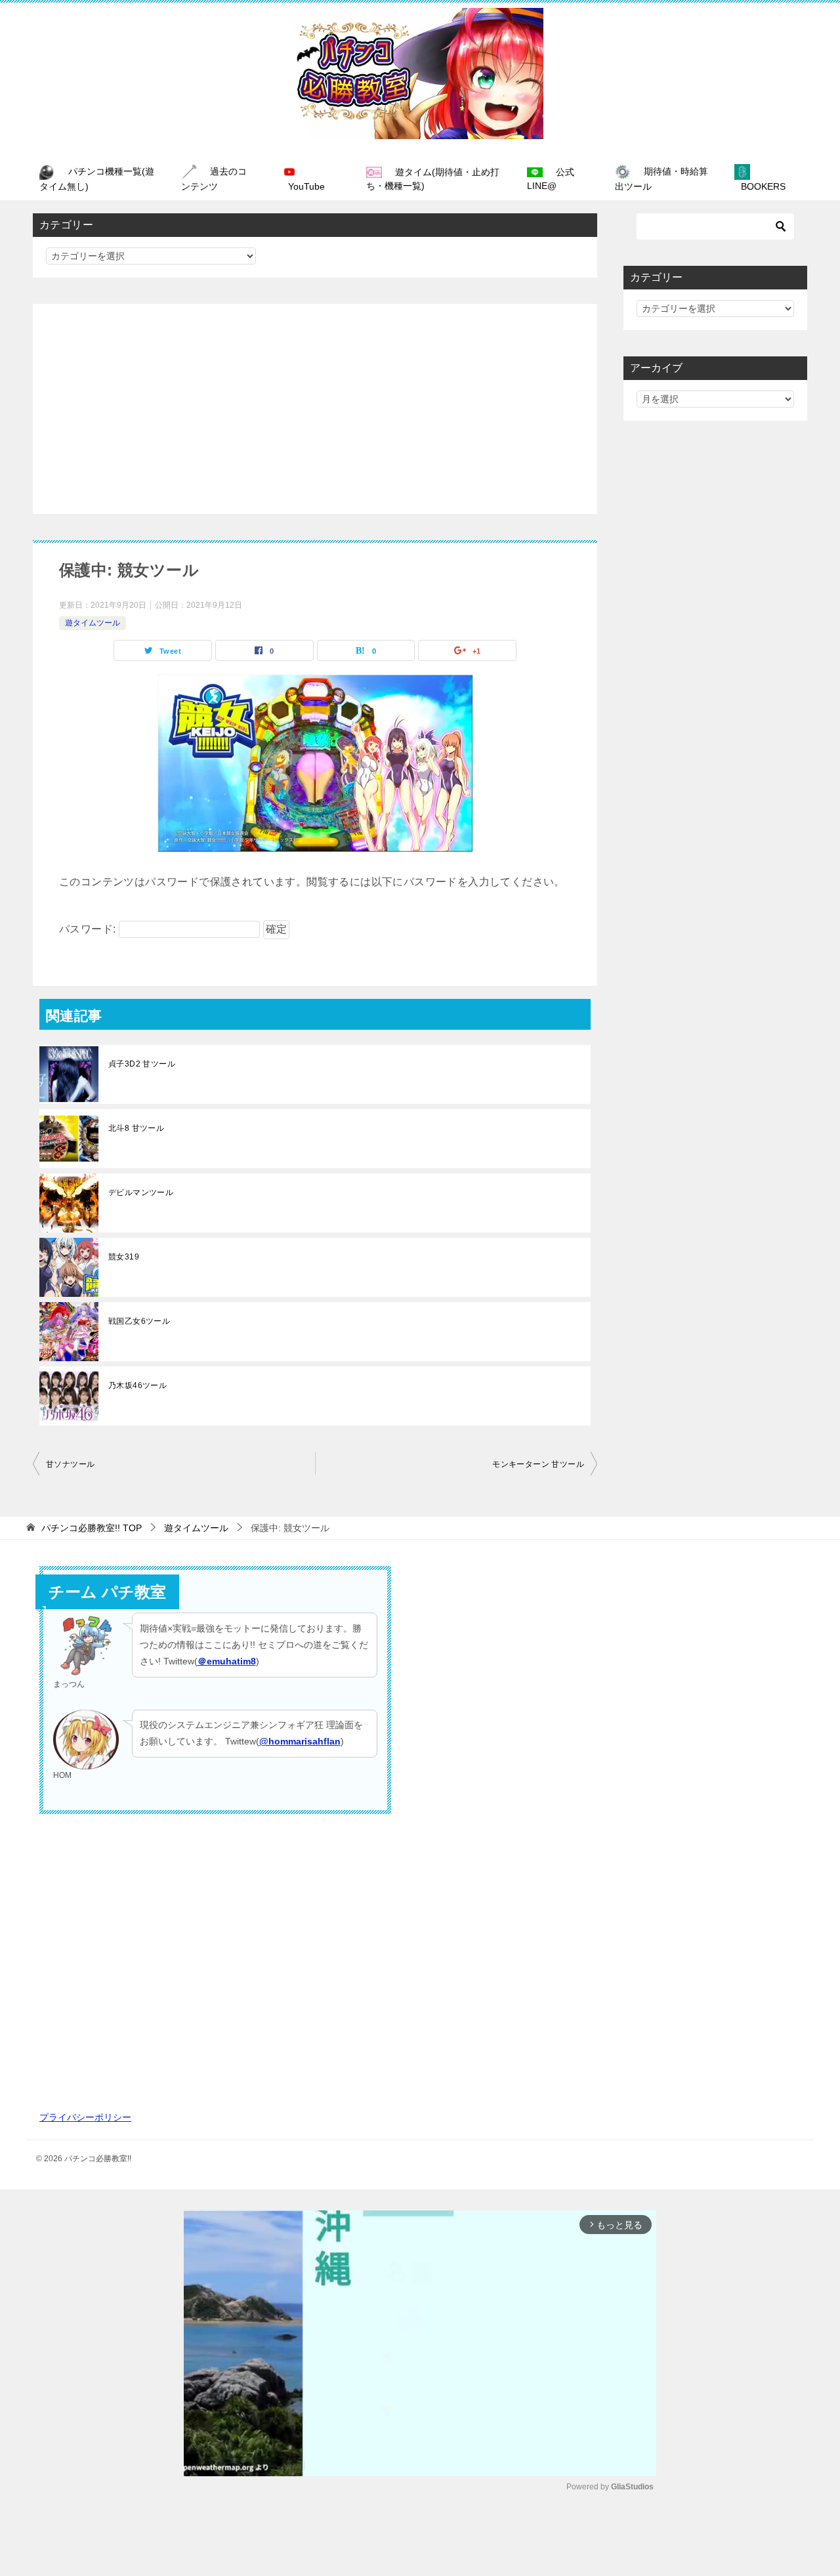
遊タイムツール (93, 623)
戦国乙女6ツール (139, 1321)
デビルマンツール (141, 1193)
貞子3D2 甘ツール (142, 1064)
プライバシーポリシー (85, 2117)
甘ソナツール (70, 1464)
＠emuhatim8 (227, 1661)
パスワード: (89, 929)
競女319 (124, 1257)
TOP (92, 1528)
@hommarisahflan (300, 1741)
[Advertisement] (315, 409)
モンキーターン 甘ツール (538, 1464)
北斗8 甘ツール (136, 1128)
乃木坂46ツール (137, 1385)
